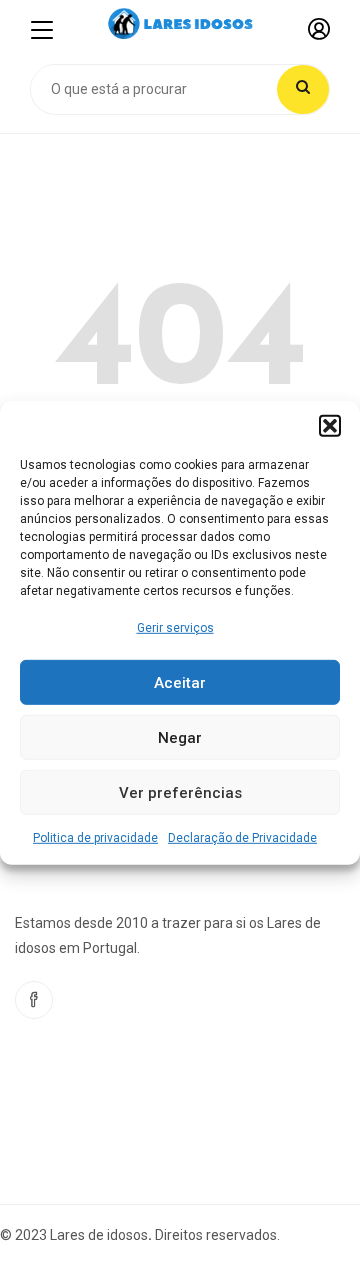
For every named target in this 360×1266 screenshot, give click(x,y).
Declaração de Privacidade (242, 838)
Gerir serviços (175, 628)
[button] (330, 426)
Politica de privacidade (95, 838)
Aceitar (180, 683)
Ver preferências (180, 793)
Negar (180, 738)
